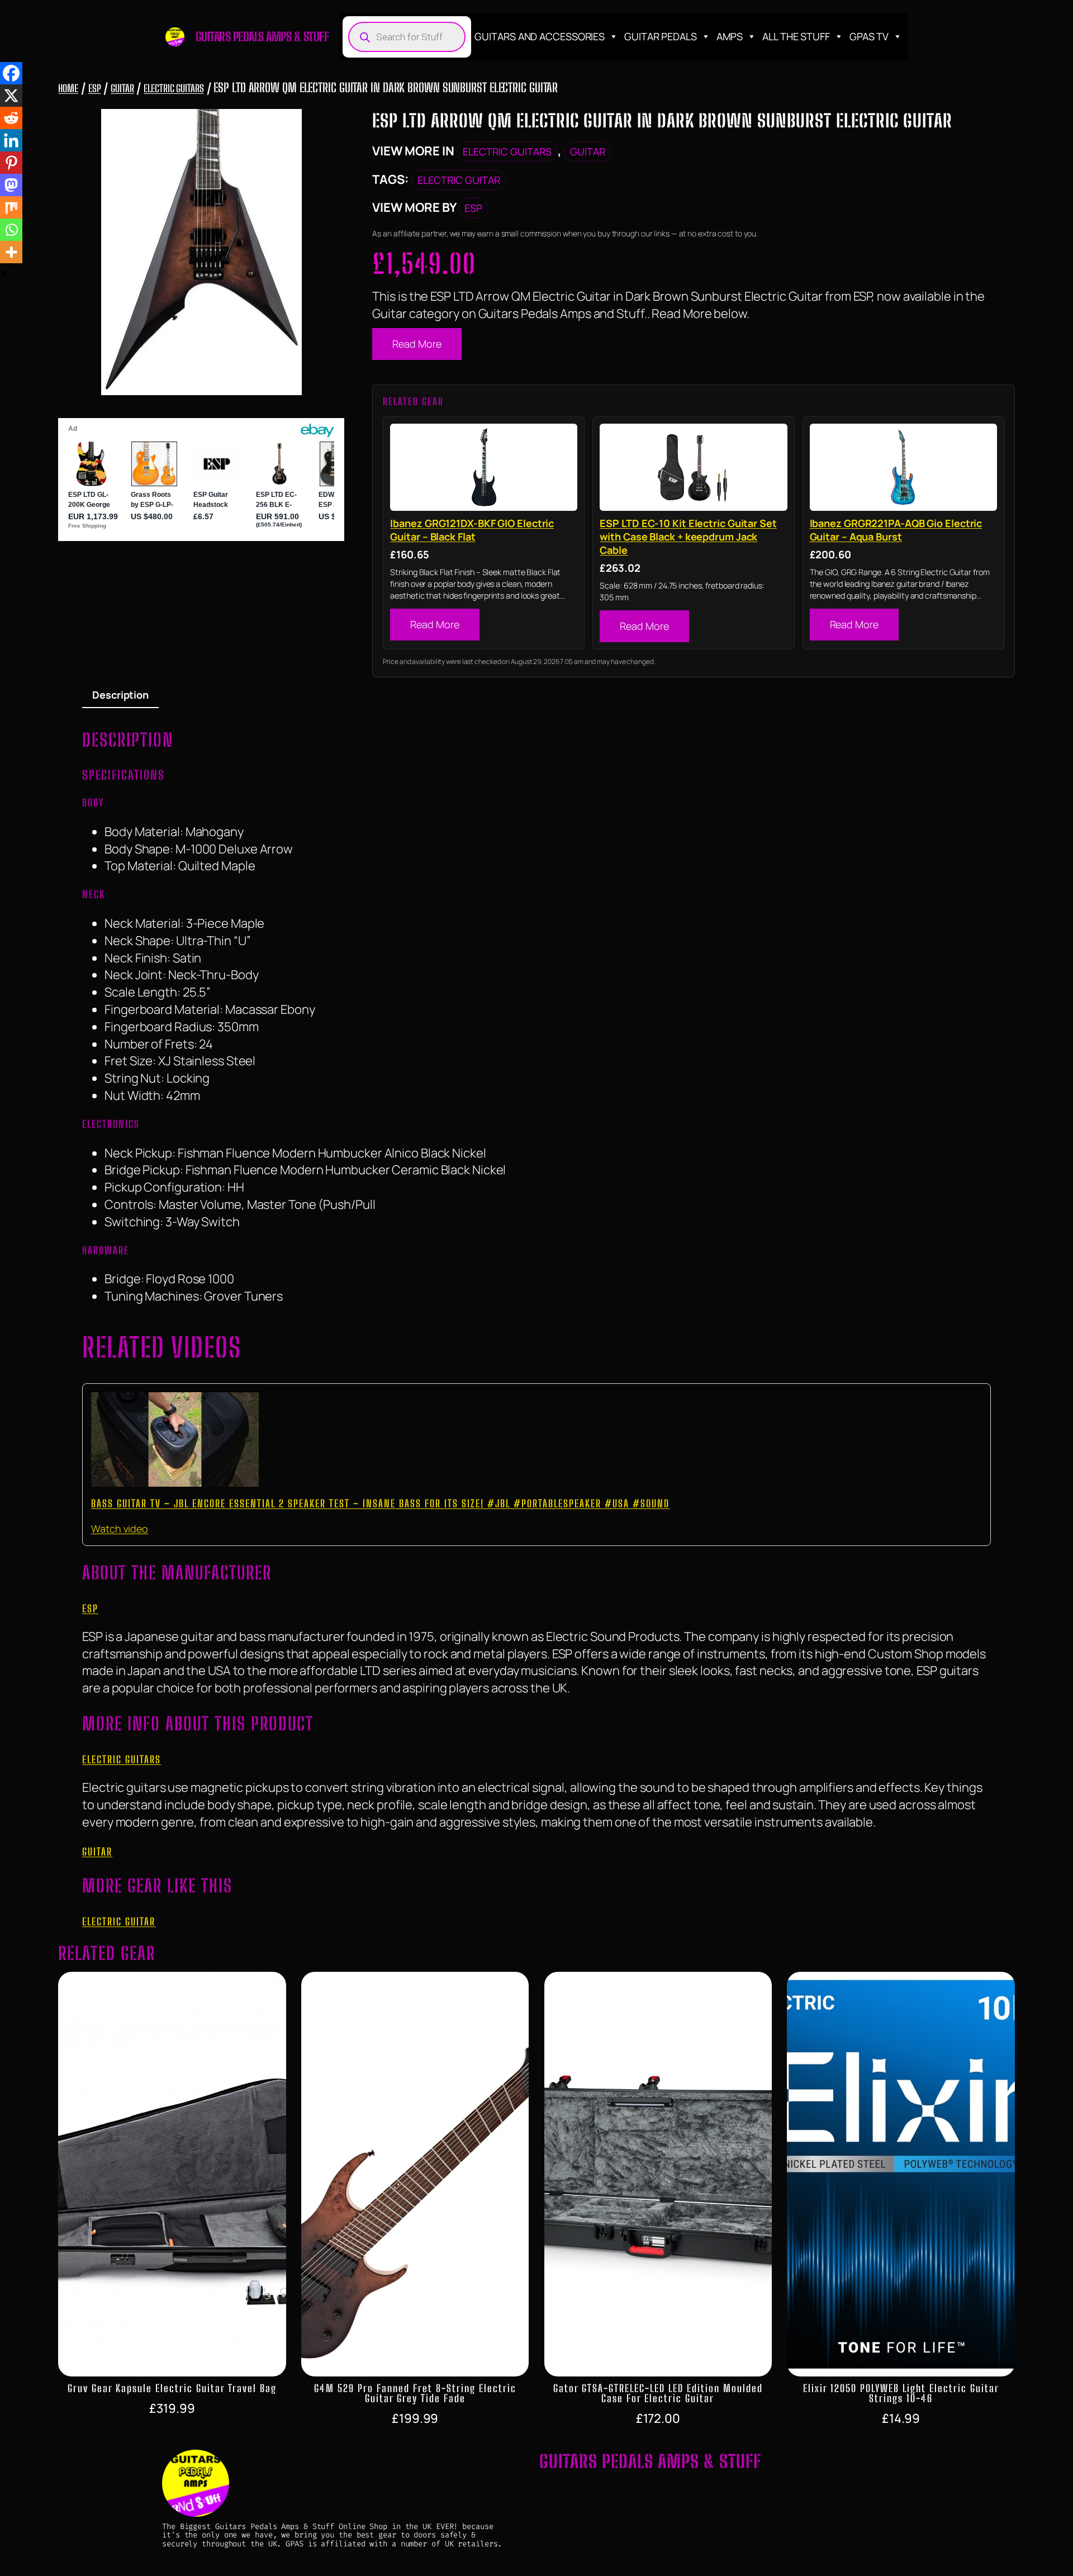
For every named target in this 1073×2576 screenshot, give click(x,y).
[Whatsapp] (11, 230)
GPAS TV (869, 36)
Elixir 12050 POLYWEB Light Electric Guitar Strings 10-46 (901, 2393)
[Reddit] (11, 118)
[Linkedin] (11, 140)
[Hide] (4, 274)
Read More (417, 344)
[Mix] (11, 207)
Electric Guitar (459, 180)
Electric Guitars (174, 88)
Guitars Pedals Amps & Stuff (262, 37)
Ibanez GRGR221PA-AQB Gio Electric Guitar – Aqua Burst (896, 530)
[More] (11, 252)
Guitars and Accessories (540, 36)
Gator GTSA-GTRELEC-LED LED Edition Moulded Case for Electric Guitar (658, 2393)
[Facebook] (11, 73)
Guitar (122, 88)
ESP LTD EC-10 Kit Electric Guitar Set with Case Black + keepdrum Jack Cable (688, 537)
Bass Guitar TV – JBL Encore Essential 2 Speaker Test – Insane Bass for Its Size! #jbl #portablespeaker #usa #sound (380, 1503)
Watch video (120, 1529)
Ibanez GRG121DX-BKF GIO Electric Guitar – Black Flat (472, 530)
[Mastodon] (11, 185)
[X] (11, 96)
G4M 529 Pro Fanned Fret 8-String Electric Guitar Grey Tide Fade (415, 2393)
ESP (95, 88)
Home (68, 88)
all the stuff (796, 36)
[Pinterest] (11, 163)
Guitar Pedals (661, 36)
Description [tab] (120, 695)
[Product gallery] (201, 252)
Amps (730, 36)
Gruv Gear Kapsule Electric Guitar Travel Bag (172, 2388)
